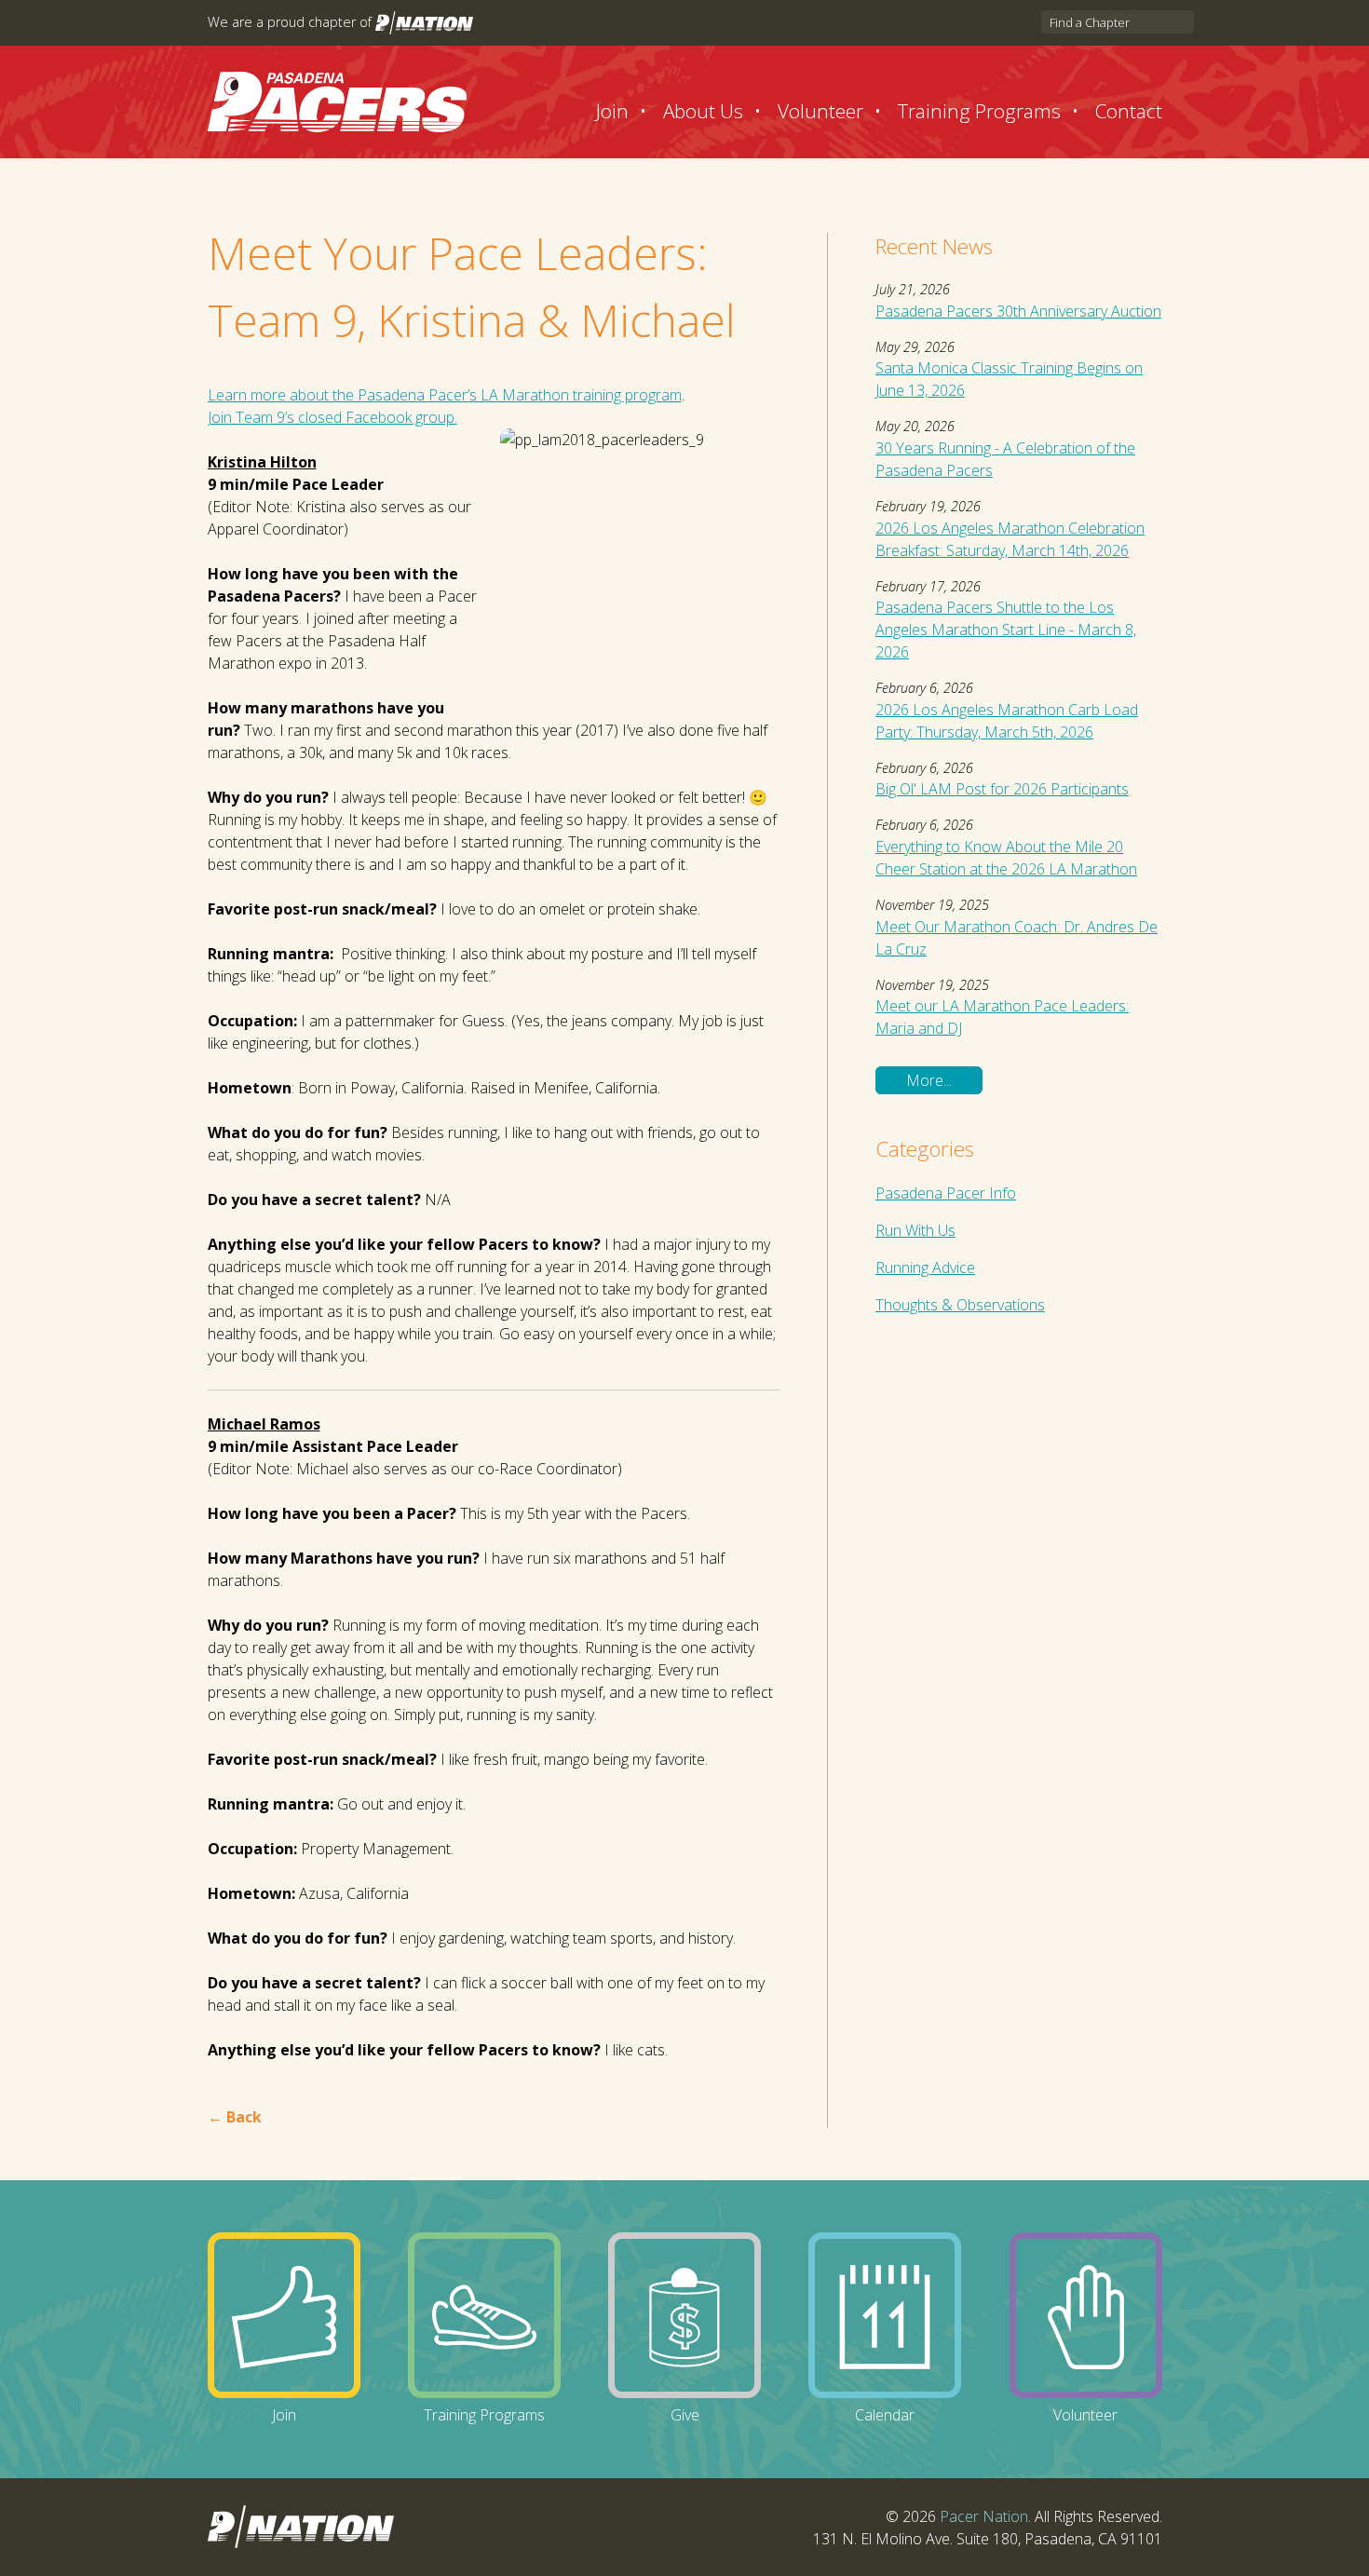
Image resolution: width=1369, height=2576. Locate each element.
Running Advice (925, 1268)
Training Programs (979, 111)
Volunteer (820, 111)
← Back (235, 2117)
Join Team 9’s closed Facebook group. (332, 417)
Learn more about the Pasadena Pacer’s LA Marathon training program (445, 395)
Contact (1129, 111)
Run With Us (915, 1230)
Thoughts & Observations (960, 1305)
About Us (703, 111)
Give (685, 2415)
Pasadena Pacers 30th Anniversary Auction (1018, 311)
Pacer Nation (984, 2516)
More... (929, 1080)
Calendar (885, 2415)
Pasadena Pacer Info (946, 1193)
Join (612, 111)
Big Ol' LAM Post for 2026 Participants (1002, 789)
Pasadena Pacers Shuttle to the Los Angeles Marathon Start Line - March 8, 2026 (1006, 630)
